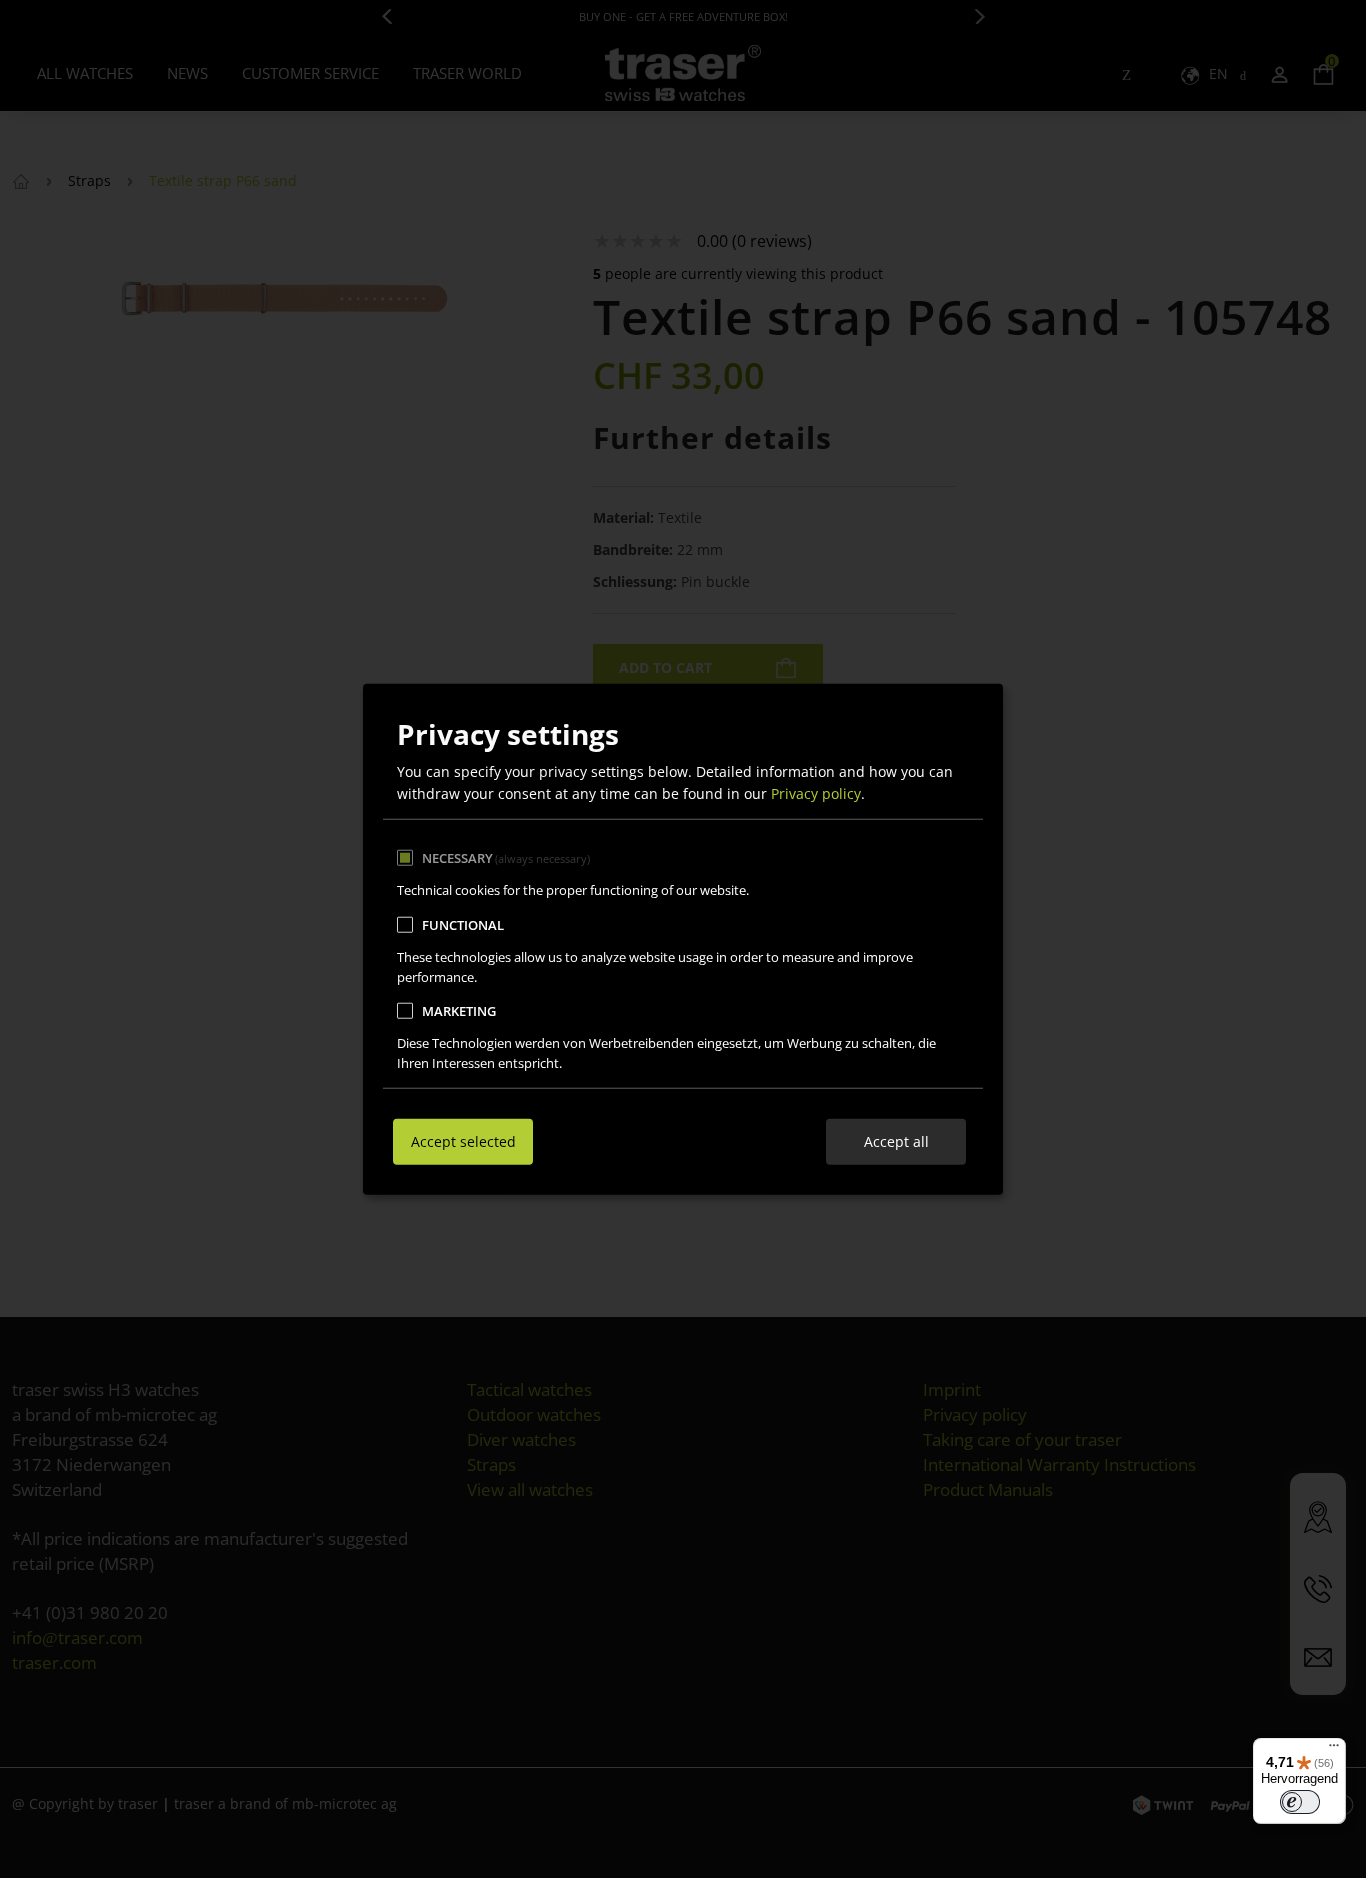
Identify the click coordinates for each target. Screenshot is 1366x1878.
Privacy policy (816, 793)
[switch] (1300, 1802)
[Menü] (1334, 1750)
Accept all (896, 1140)
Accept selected (463, 1140)
